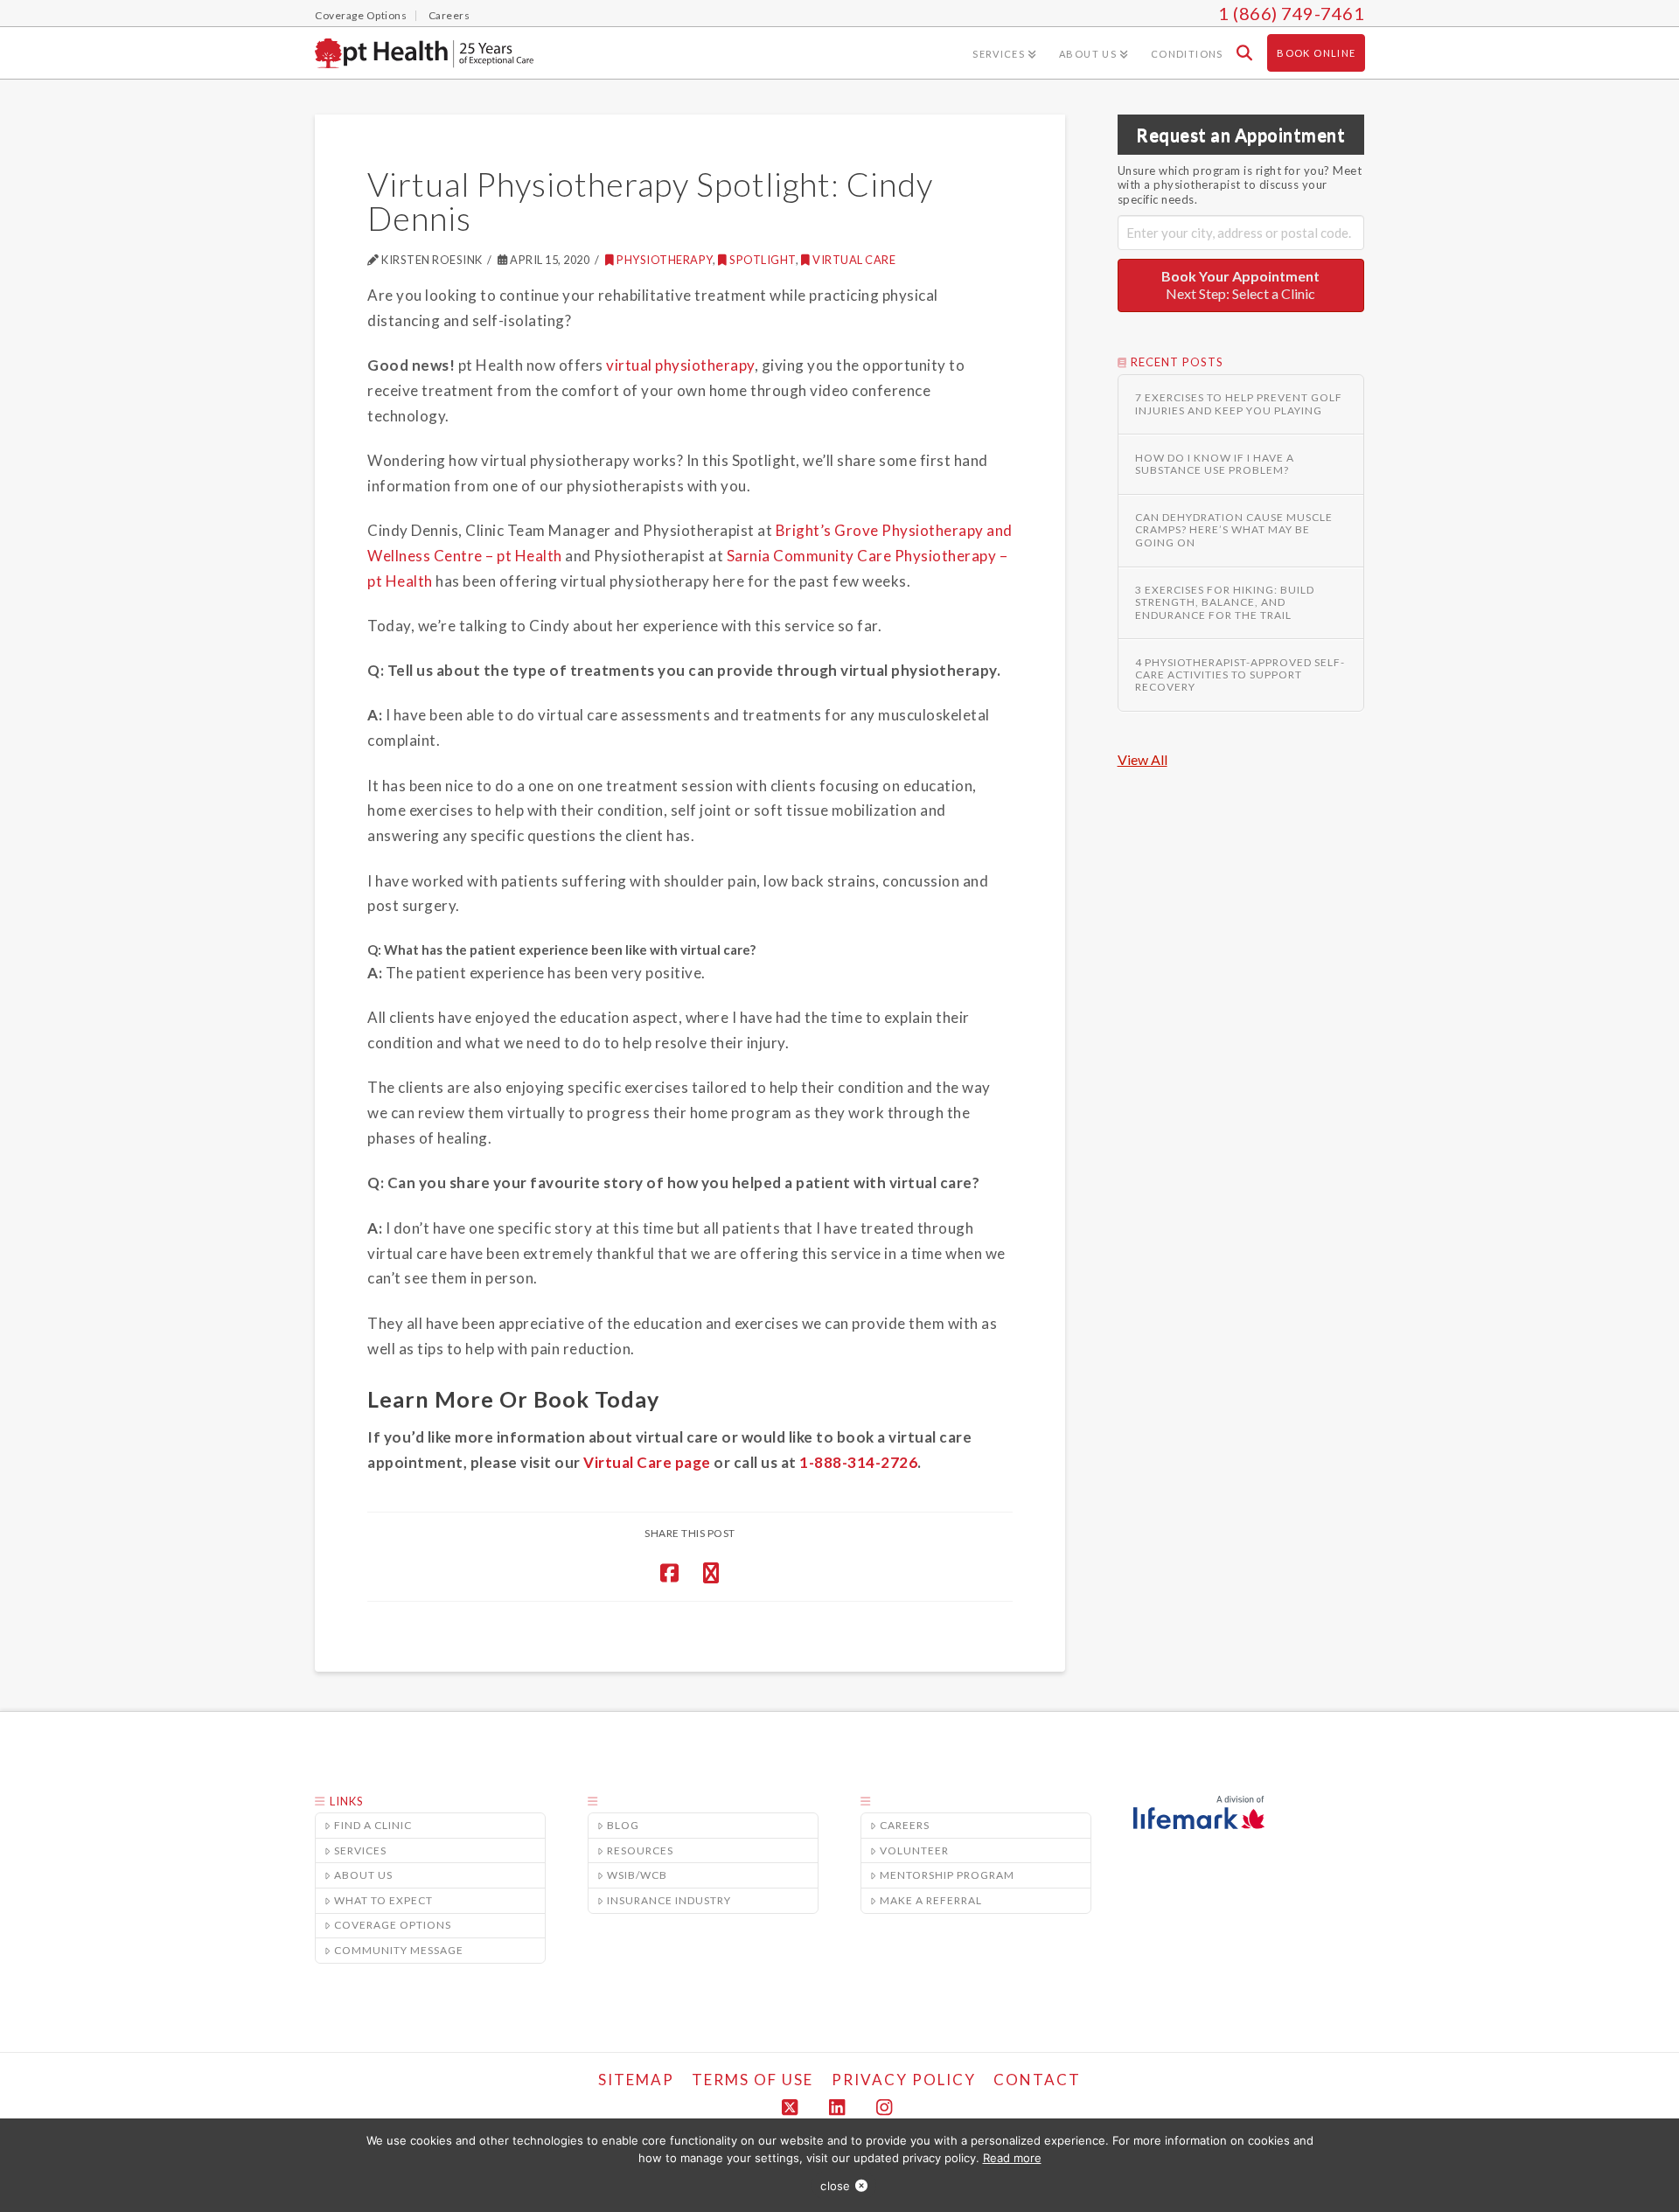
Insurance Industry (669, 1900)
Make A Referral (931, 1900)
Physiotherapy (665, 260)
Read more (1012, 2158)
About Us (363, 1875)
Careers (905, 1825)
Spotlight (763, 260)
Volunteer (914, 1850)
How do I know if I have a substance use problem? (1215, 464)
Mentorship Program (947, 1875)
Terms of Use (752, 2080)
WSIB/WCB (637, 1875)
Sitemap (636, 2080)
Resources (640, 1850)
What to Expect (383, 1900)
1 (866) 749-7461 (1291, 13)
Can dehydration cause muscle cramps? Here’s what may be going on (1234, 530)
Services (360, 1850)
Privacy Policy (904, 2080)
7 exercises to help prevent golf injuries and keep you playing (1239, 404)
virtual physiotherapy (680, 365)
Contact (1037, 2080)
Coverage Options (393, 1925)
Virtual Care (854, 260)
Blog (623, 1825)
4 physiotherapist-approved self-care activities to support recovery (1240, 675)
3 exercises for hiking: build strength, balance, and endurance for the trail (1225, 603)
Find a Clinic (373, 1825)
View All (1143, 759)
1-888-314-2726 (858, 1462)
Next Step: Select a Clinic (1240, 285)
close (835, 2186)
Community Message (399, 1950)
